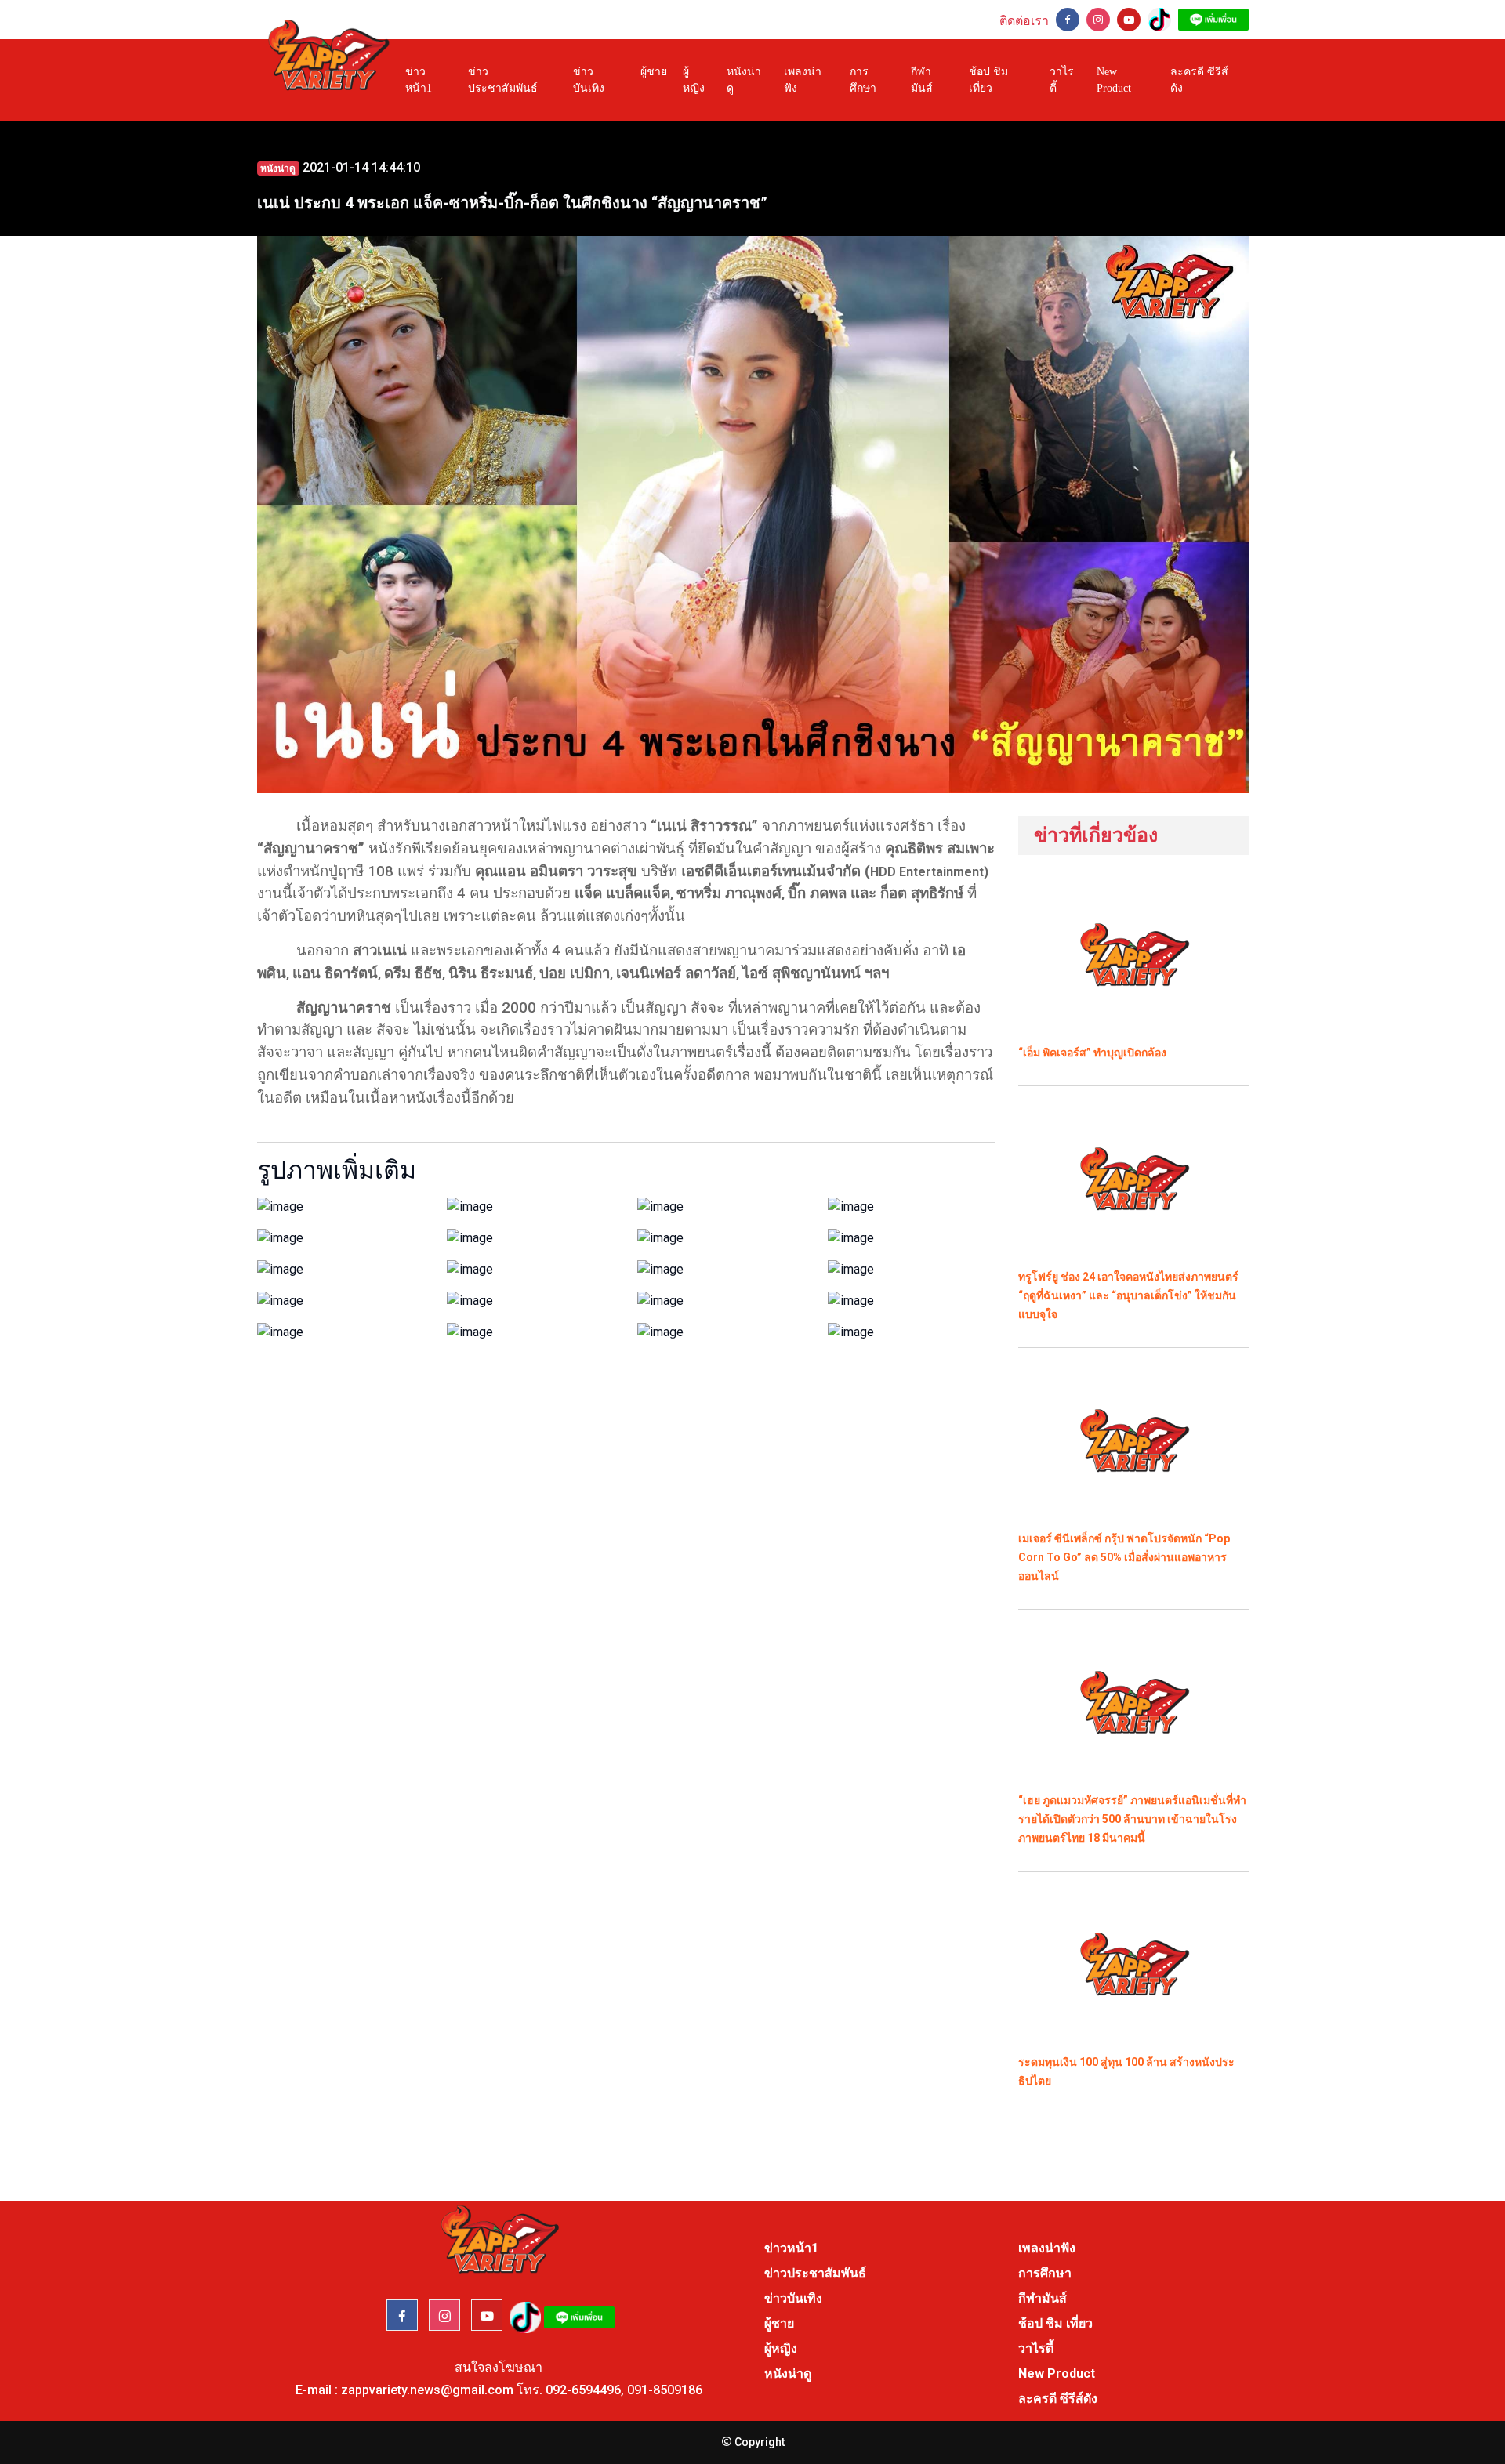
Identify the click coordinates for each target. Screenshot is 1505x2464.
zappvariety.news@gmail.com (427, 2390)
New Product (1114, 80)
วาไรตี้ (1062, 80)
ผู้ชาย (654, 72)
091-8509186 (665, 2390)
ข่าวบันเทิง (589, 80)
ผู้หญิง (694, 80)
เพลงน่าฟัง (803, 80)
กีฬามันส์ (922, 80)
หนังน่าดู (744, 80)
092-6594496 (583, 2390)
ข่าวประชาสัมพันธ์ (503, 80)
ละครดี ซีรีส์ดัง (1199, 80)
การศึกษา (863, 80)
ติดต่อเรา (1024, 21)
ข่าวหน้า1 (419, 80)
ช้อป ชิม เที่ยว (988, 80)
